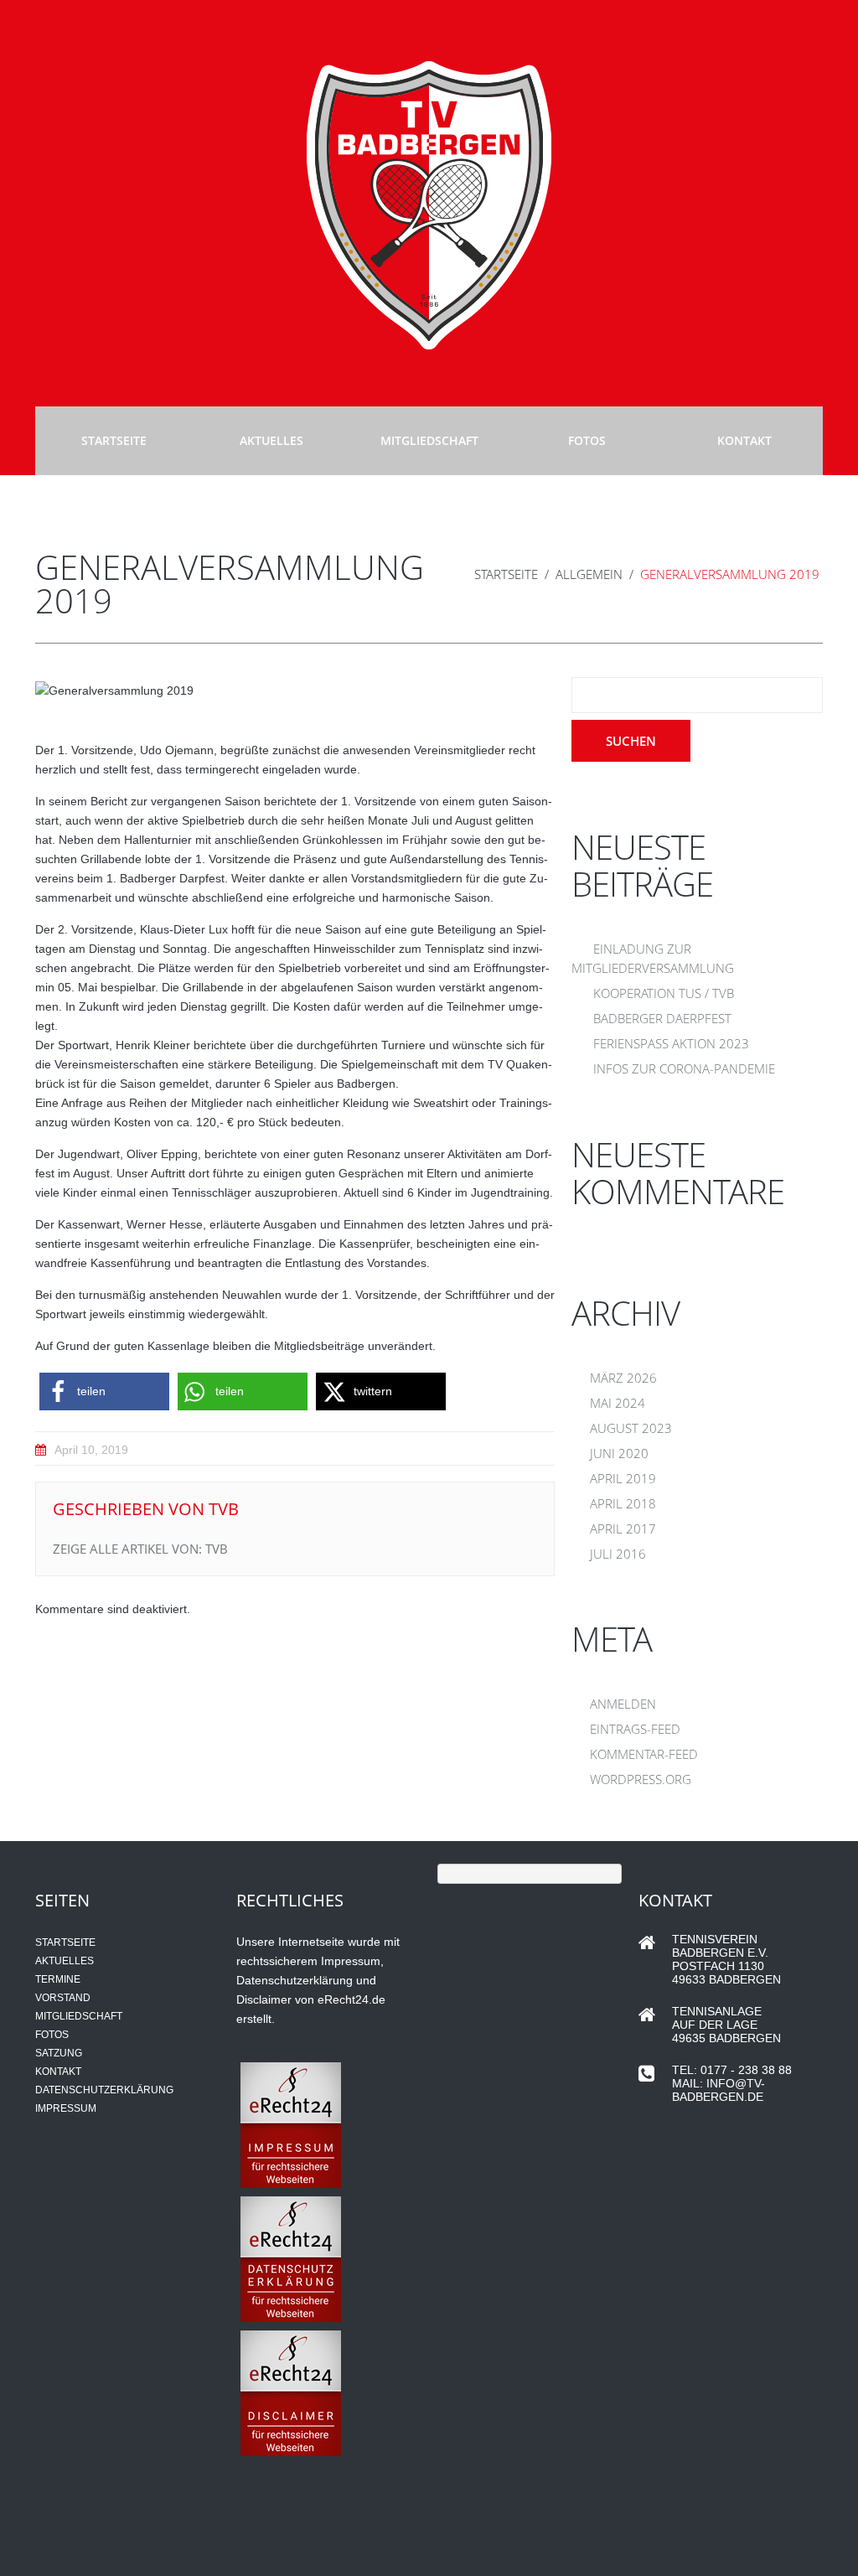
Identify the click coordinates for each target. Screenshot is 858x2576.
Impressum (66, 2108)
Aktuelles (271, 440)
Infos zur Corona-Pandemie (684, 1068)
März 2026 (623, 1378)
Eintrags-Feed (635, 1729)
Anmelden (623, 1704)
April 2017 (623, 1529)
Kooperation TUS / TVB (664, 993)
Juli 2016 (618, 1554)
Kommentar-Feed (644, 1754)
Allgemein (589, 574)
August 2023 (631, 1428)
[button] (104, 1391)
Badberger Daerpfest (662, 1018)
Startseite (114, 440)
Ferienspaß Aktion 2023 (671, 1043)
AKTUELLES (65, 1961)
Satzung (59, 2053)
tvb (224, 1509)
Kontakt (744, 440)
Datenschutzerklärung (104, 2090)
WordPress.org (641, 1779)
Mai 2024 (618, 1403)
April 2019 (623, 1478)
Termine (58, 1979)
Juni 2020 (619, 1453)
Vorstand (63, 1998)
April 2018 (623, 1503)
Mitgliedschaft (429, 440)
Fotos (587, 440)
